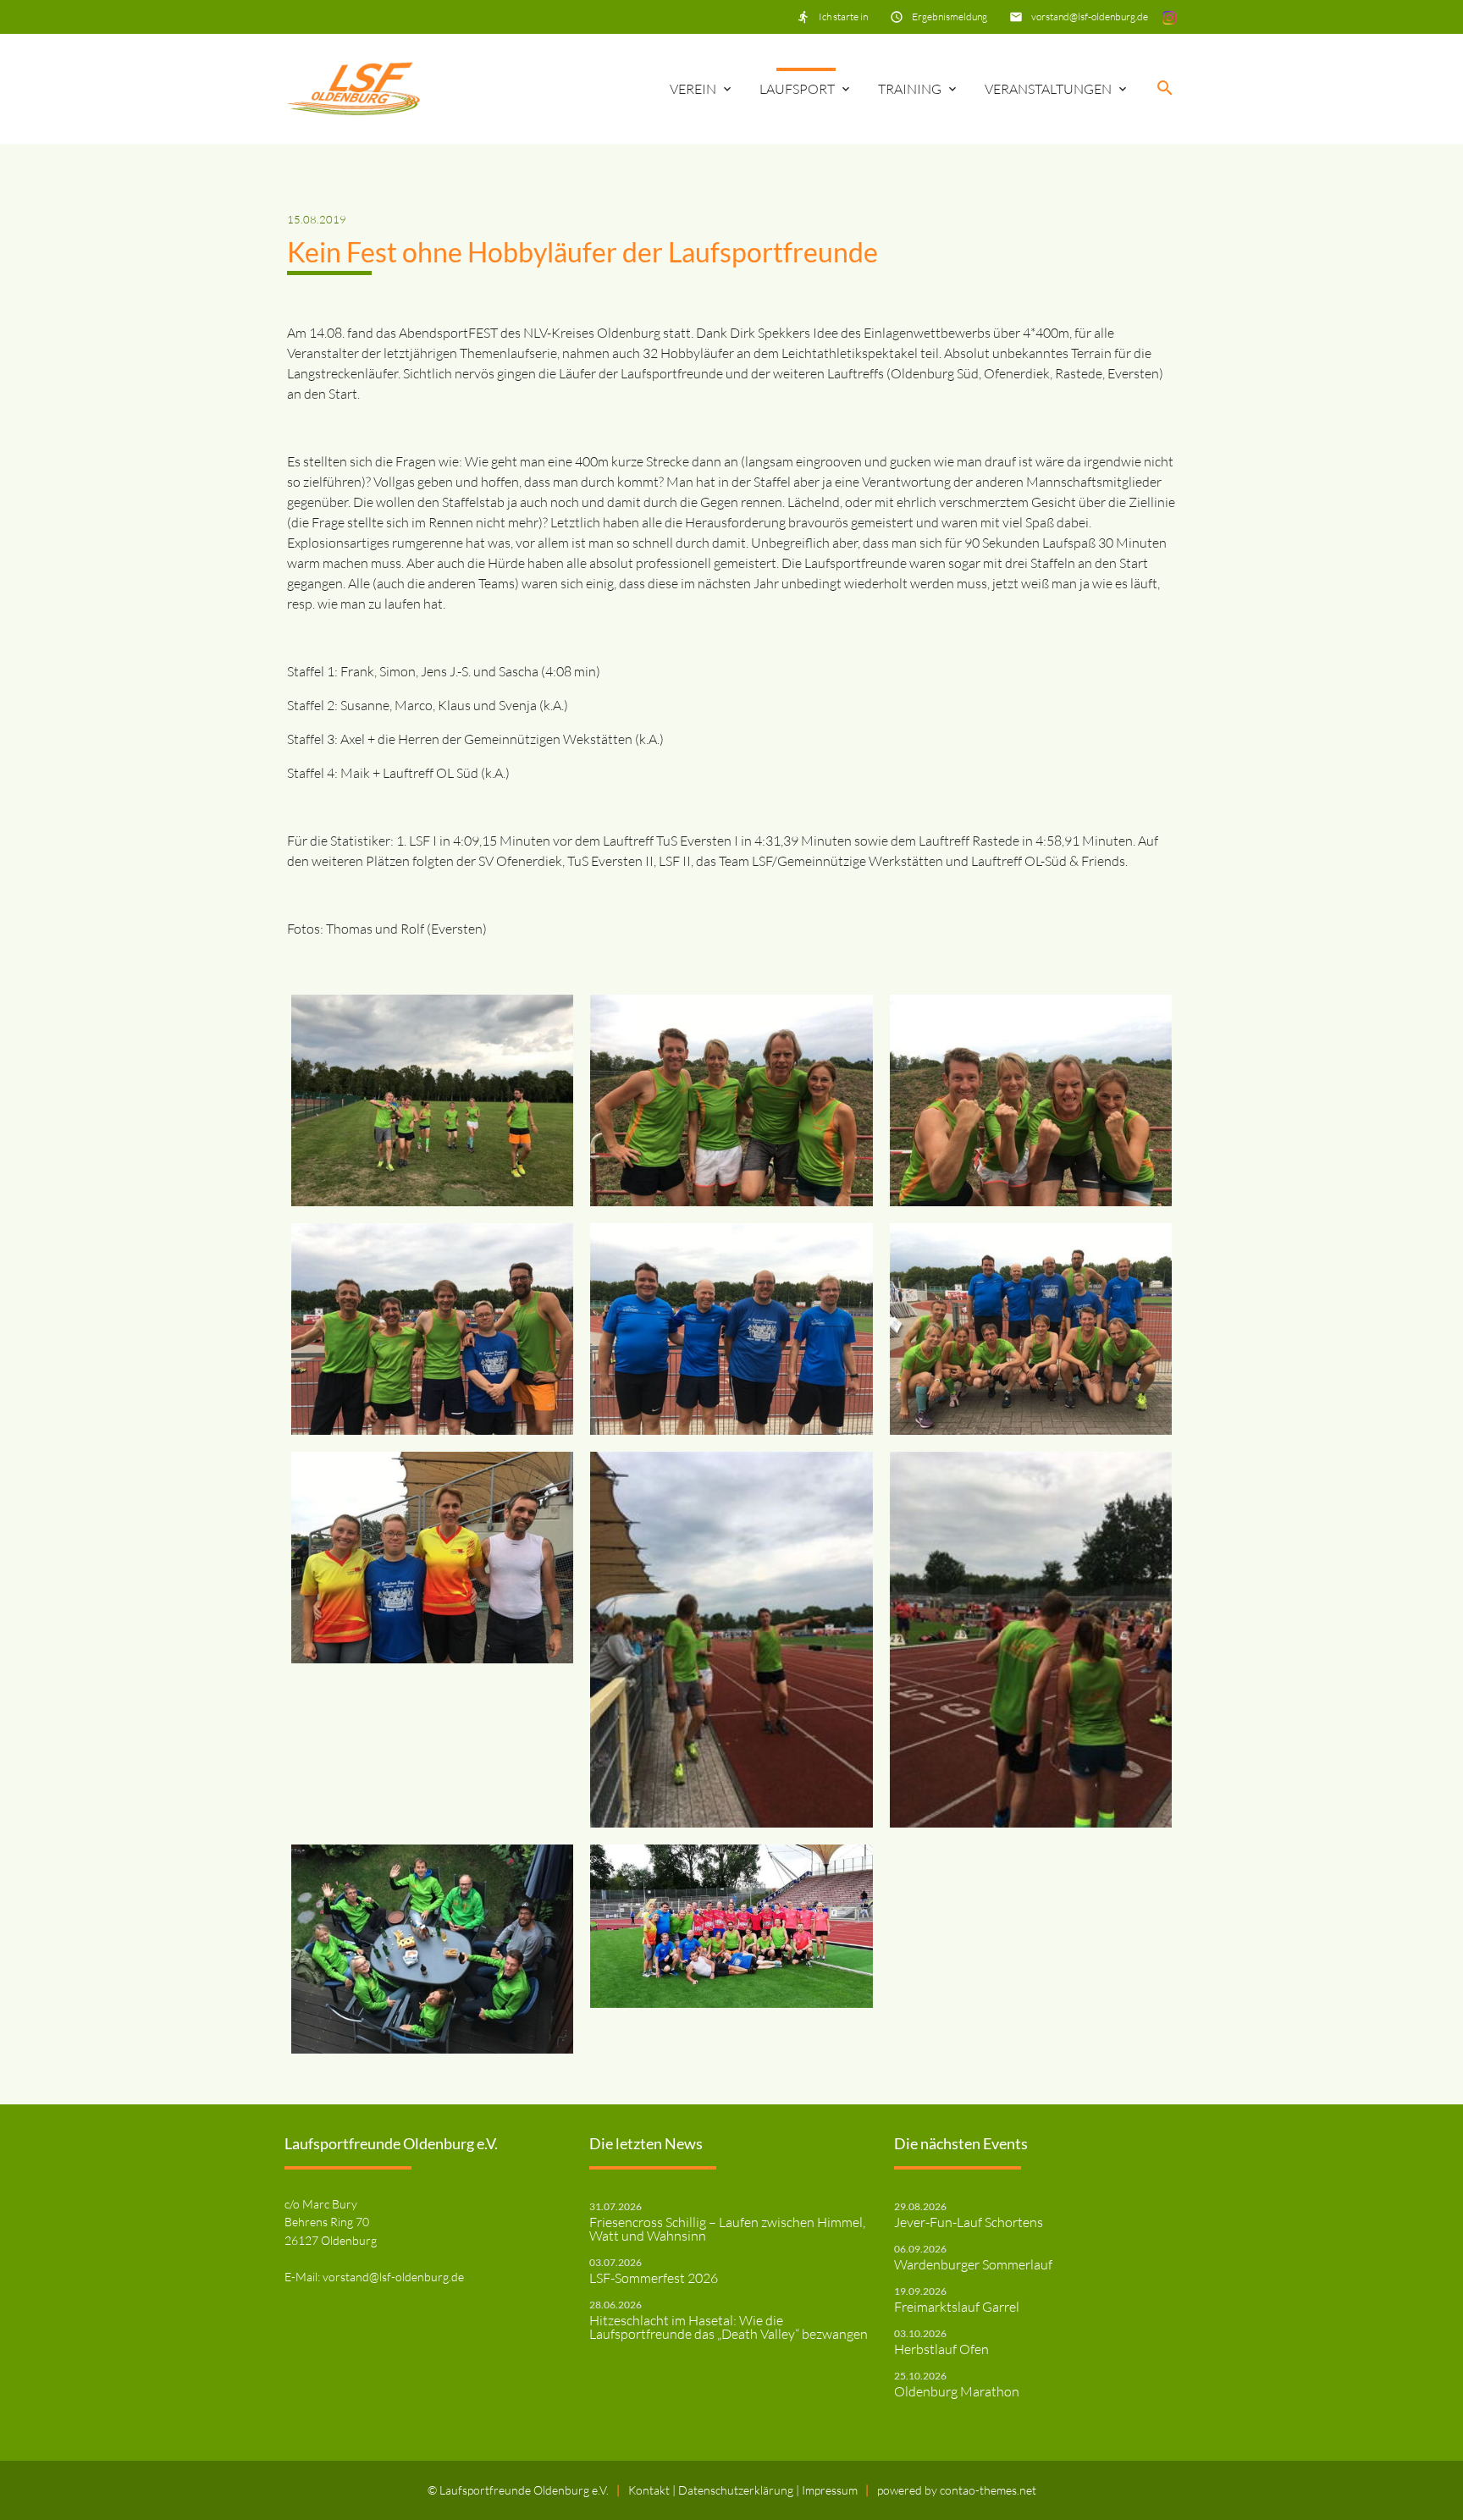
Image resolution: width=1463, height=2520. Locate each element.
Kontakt (650, 2490)
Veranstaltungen (1048, 89)
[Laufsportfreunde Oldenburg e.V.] (353, 89)
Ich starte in (843, 17)
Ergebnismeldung (950, 17)
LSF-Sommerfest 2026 (654, 2278)
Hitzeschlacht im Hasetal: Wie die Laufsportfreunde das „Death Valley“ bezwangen (729, 2327)
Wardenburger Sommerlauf (973, 2264)
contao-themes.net (988, 2490)
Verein (693, 89)
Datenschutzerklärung (737, 2490)
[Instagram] (1169, 17)
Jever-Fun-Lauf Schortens (969, 2222)
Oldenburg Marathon (957, 2391)
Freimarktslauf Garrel (957, 2307)
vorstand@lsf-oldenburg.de (1090, 17)
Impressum (830, 2490)
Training (910, 89)
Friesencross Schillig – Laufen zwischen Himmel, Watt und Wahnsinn (727, 2229)
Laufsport (797, 89)
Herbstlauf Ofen (941, 2349)
